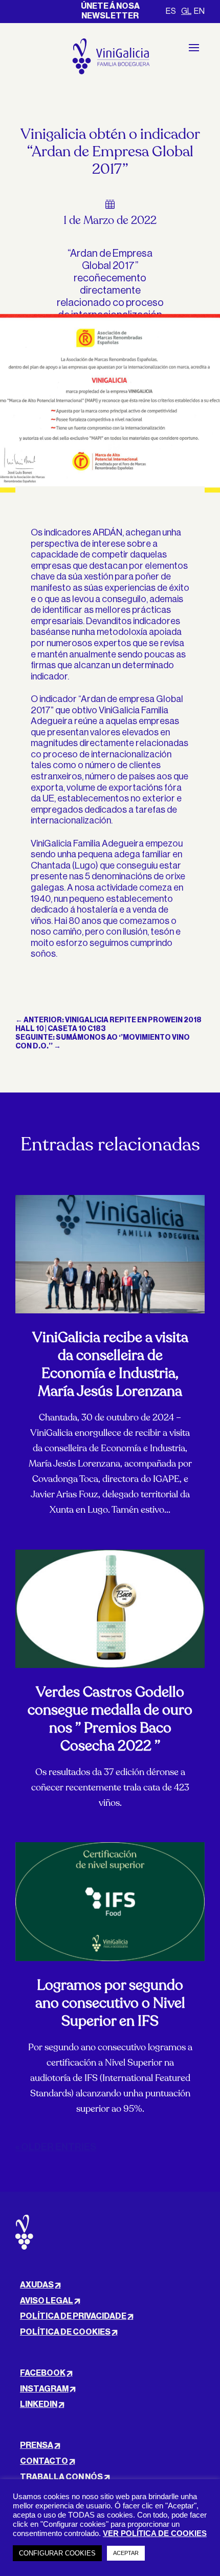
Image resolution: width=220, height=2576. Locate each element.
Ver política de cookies (155, 2533)
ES (171, 11)
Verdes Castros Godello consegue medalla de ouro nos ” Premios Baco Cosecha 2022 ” (110, 1719)
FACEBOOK (43, 2373)
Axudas (37, 2285)
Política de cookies (65, 2332)
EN (199, 11)
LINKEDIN (39, 2404)
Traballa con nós (61, 2477)
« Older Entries (56, 2147)
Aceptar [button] (126, 2553)
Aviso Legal (47, 2301)
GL (186, 11)
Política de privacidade (73, 2316)
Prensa (37, 2445)
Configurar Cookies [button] (57, 2553)
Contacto (44, 2461)
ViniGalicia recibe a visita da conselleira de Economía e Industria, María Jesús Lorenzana (110, 1364)
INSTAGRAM (44, 2389)
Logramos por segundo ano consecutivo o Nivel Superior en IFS (110, 2003)
